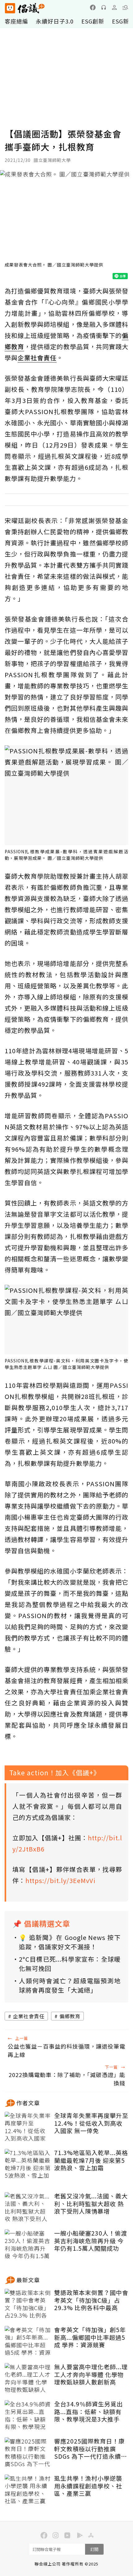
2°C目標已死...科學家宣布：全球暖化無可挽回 (70, 1964)
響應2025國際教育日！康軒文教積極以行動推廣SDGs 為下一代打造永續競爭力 (91, 2449)
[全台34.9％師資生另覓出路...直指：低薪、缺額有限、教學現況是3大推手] (28, 2416)
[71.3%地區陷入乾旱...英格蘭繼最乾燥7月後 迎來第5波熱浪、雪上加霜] (28, 2164)
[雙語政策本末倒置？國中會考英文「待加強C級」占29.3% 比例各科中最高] (28, 2304)
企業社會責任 (29, 2016)
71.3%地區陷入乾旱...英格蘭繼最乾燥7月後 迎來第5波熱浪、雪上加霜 (91, 2160)
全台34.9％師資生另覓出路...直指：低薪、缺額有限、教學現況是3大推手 (88, 2412)
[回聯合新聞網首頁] (10, 8)
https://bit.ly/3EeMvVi (60, 1880)
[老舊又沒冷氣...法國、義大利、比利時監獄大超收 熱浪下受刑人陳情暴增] (28, 2208)
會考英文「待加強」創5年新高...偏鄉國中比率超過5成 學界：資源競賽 (90, 2337)
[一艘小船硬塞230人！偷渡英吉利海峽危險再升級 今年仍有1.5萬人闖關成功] (28, 2245)
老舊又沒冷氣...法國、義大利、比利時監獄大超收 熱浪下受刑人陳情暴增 (91, 2204)
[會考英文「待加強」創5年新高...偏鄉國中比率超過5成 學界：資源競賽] (28, 2341)
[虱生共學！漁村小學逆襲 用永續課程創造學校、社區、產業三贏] (28, 2490)
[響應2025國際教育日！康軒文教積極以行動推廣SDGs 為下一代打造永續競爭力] (28, 2453)
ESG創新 (93, 21)
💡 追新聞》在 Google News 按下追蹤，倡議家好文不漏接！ (70, 1942)
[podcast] (104, 7)
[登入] (114, 7)
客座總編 (16, 21)
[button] (125, 7)
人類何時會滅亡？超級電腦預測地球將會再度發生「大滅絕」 (70, 1985)
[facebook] (93, 7)
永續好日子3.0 (55, 21)
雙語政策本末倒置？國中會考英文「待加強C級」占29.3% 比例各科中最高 (91, 2300)
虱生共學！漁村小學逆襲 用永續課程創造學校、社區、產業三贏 (88, 2486)
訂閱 (94, 2549)
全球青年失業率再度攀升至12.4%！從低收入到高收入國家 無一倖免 (91, 2123)
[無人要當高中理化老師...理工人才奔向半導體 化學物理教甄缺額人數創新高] (28, 2379)
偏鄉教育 (70, 2016)
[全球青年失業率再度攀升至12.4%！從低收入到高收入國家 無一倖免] (28, 2127)
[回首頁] (25, 8)
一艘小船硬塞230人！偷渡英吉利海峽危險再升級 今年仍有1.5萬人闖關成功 (91, 2241)
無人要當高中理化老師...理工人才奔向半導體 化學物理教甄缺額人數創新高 (91, 2375)
